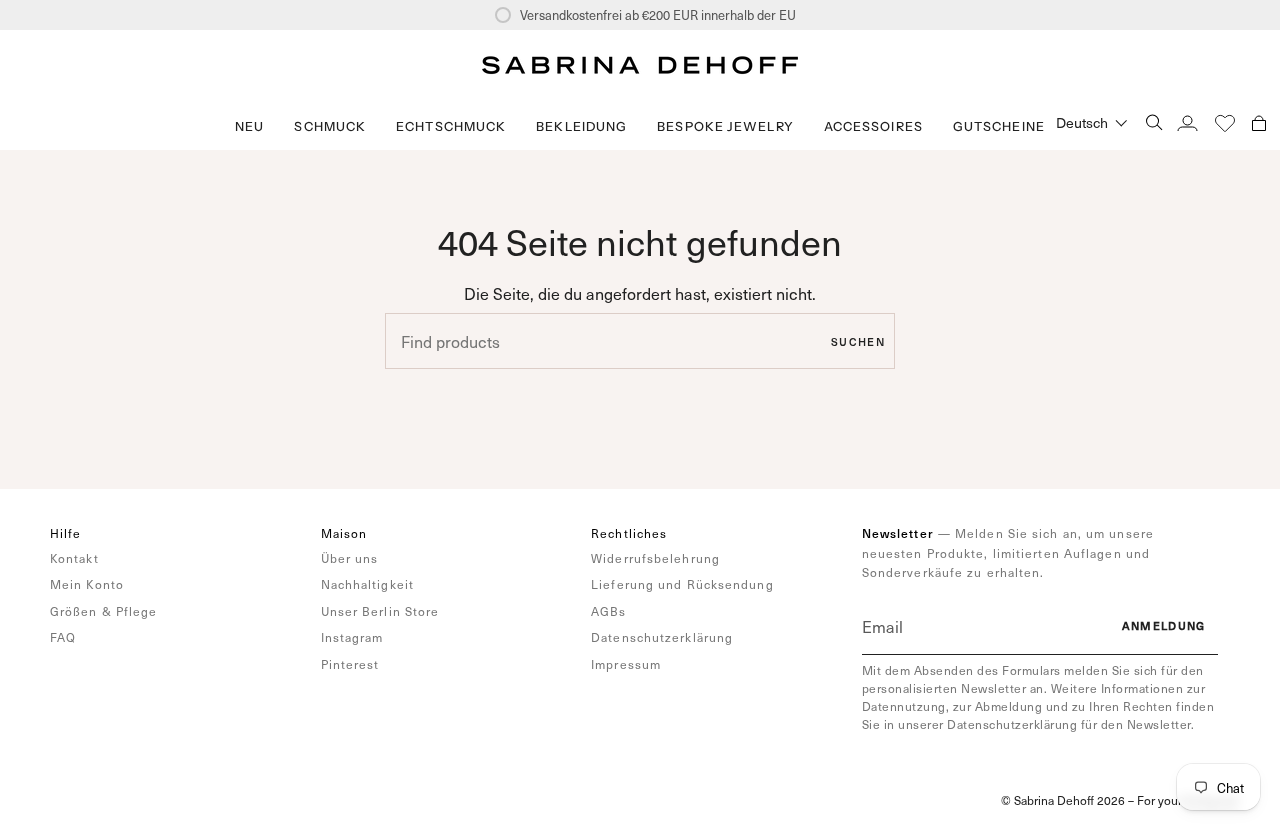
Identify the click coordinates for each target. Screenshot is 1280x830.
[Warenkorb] (1259, 122)
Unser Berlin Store (380, 611)
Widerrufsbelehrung (655, 558)
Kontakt (74, 558)
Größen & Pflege (104, 611)
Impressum (626, 664)
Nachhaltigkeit (367, 584)
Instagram (352, 637)
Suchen (858, 341)
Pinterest (350, 664)
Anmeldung (1164, 625)
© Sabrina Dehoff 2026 (1063, 800)
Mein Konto (87, 584)
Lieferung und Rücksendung (682, 584)
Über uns (350, 558)
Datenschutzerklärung (662, 637)
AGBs (608, 611)
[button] (330, 126)
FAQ (63, 637)
